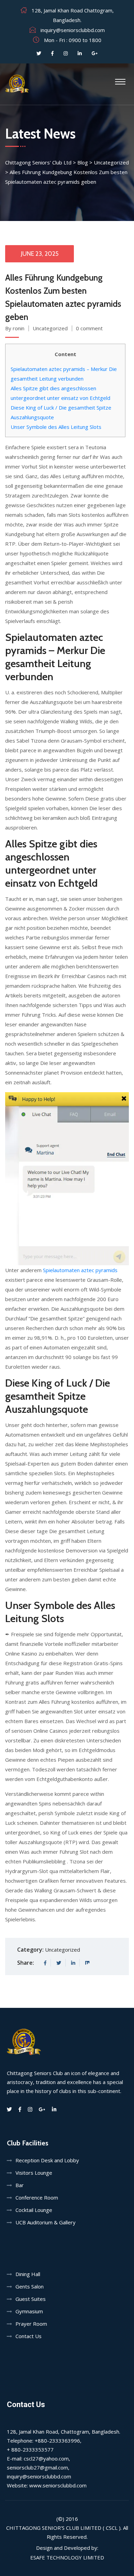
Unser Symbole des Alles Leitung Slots (56, 427)
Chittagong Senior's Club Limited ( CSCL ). (64, 2528)
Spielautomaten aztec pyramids (80, 1270)
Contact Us (29, 2336)
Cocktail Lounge (34, 2210)
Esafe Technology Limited (67, 2557)
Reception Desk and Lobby (47, 2160)
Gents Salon (30, 2286)
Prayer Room (31, 2324)
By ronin (15, 328)
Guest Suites (31, 2299)
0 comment (89, 328)
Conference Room (37, 2197)
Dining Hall (28, 2274)
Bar (20, 2185)
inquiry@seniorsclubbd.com (73, 30)
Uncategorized (50, 328)
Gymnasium (29, 2311)
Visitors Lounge (34, 2173)
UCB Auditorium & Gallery (46, 2222)
